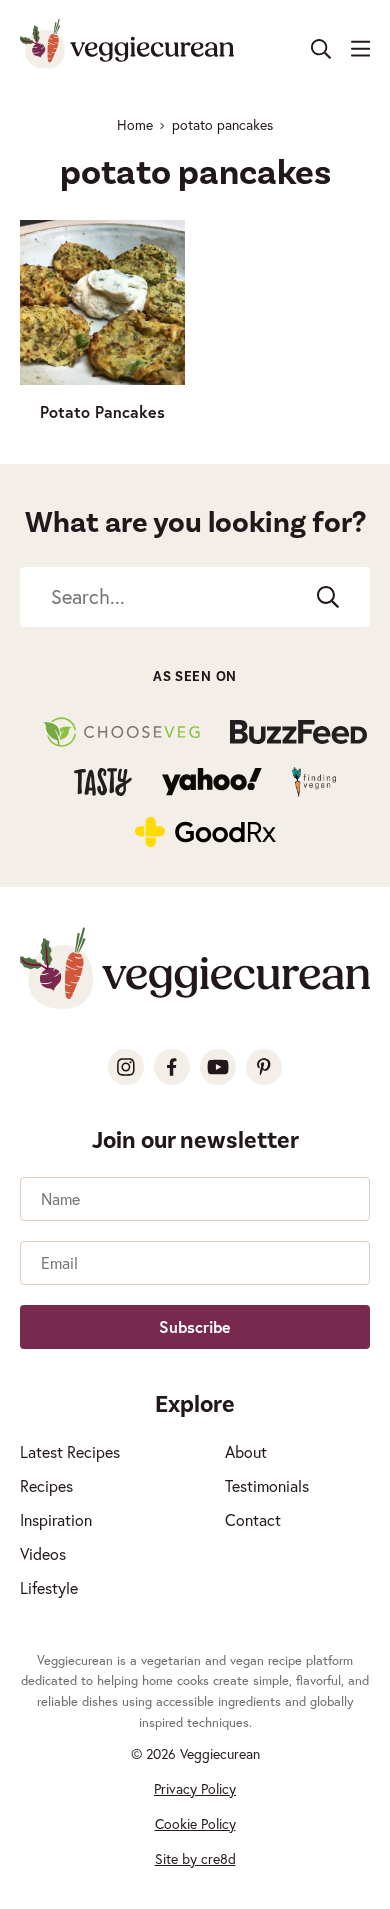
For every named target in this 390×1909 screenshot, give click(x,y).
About (246, 1451)
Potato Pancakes (102, 411)
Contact (253, 1519)
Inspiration (56, 1519)
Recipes (46, 1485)
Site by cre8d (195, 1858)
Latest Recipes (70, 1451)
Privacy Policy (195, 1788)
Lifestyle (49, 1587)
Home (135, 124)
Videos (43, 1553)
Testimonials (267, 1485)
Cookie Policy (195, 1823)
